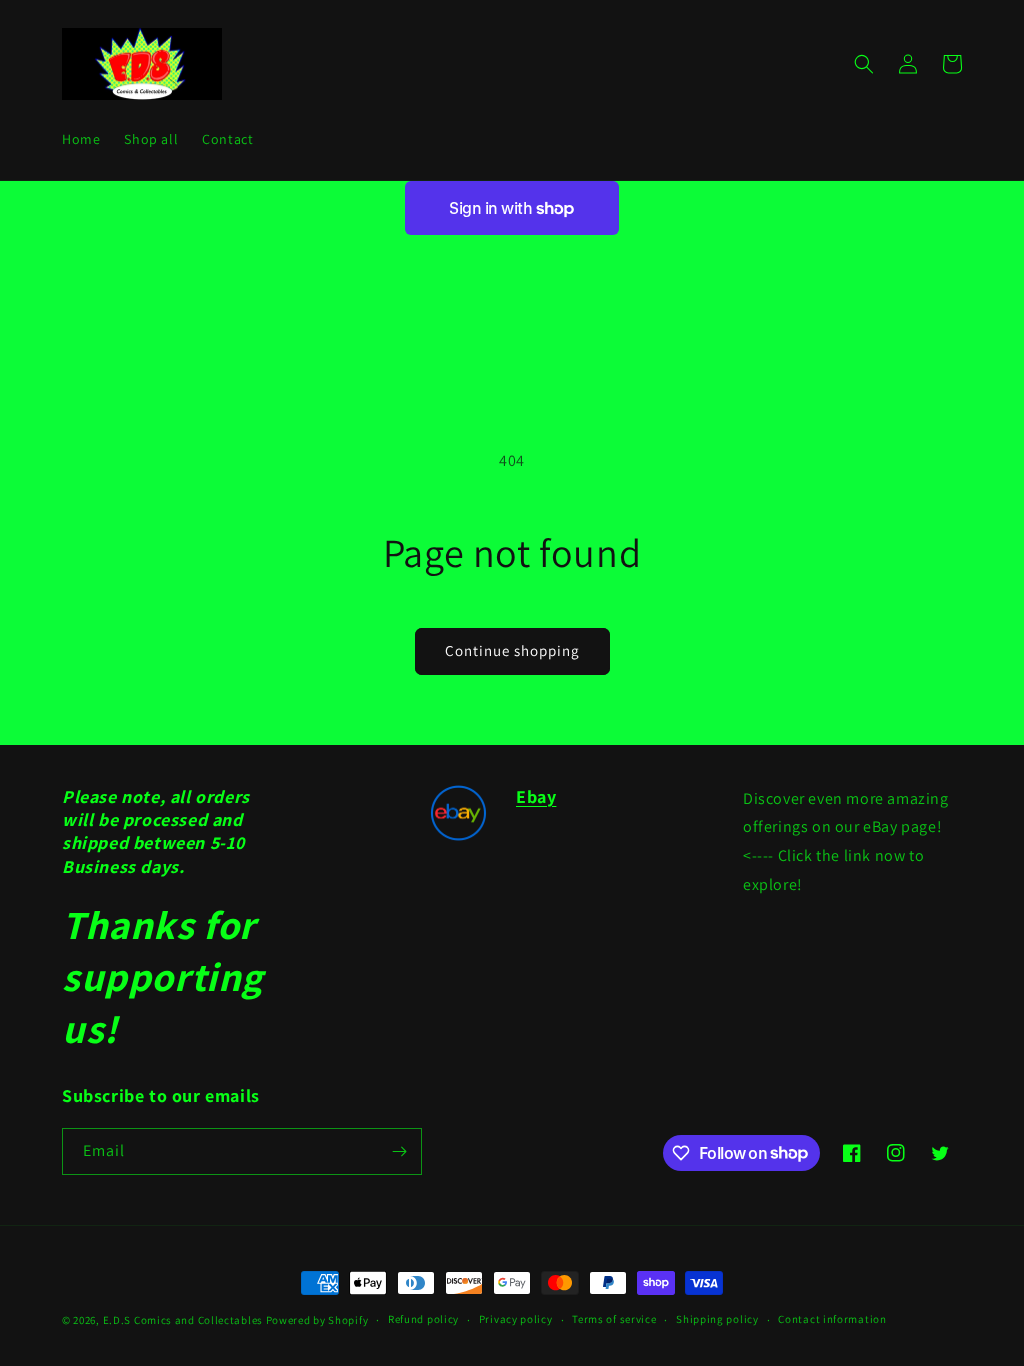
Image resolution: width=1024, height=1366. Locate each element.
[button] (864, 64)
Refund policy (423, 1319)
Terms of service (614, 1319)
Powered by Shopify (317, 1320)
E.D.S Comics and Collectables (183, 1320)
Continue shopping (512, 650)
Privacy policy (516, 1319)
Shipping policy (717, 1319)
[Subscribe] (399, 1151)
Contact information (832, 1319)
